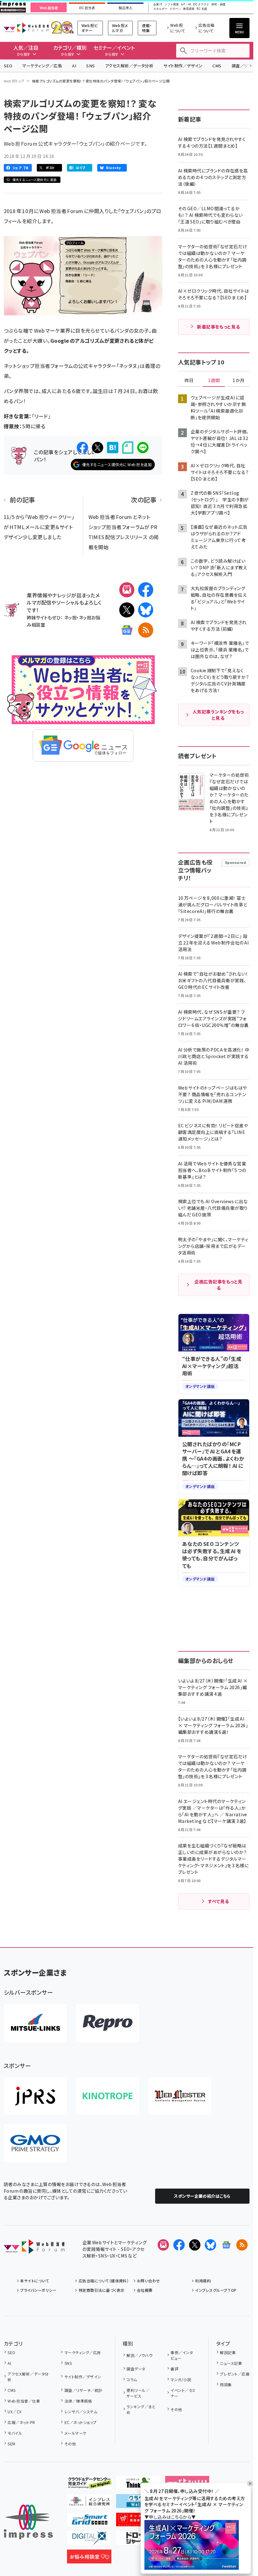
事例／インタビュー (182, 2355)
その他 (70, 2444)
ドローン (175, 9)
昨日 (189, 380)
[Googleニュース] (127, 630)
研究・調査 (219, 5)
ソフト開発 (172, 5)
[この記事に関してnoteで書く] (128, 448)
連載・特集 (147, 28)
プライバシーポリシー (38, 2290)
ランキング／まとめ (141, 2409)
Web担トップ (14, 81)
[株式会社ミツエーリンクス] (35, 2023)
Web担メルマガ (120, 28)
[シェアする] (82, 448)
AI (74, 66)
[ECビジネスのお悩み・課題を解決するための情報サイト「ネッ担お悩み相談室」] (89, 2558)
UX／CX (14, 2412)
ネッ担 (70, 617)
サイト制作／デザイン (183, 66)
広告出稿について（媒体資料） (104, 2281)
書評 (174, 2369)
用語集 (226, 2384)
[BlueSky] (146, 610)
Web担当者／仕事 (24, 2401)
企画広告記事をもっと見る (218, 1285)
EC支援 (202, 9)
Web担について (178, 28)
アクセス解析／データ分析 (129, 66)
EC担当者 (87, 8)
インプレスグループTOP (216, 2290)
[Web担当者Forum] (34, 2249)
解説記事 (228, 2352)
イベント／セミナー (183, 2393)
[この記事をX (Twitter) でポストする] (98, 448)
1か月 (238, 380)
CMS (217, 66)
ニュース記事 (231, 2363)
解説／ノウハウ (139, 2355)
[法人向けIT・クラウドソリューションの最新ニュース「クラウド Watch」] (138, 2503)
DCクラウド (201, 5)
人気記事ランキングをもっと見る (218, 715)
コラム (132, 2379)
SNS (90, 66)
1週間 (214, 380)
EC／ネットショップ (80, 2422)
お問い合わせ (149, 2281)
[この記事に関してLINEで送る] (143, 448)
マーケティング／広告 (42, 66)
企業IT (158, 5)
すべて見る (218, 1901)
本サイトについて (35, 2281)
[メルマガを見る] (163, 2245)
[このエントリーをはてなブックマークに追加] (113, 448)
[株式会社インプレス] (28, 2522)
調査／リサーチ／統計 (83, 2390)
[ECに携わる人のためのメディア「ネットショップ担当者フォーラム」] (138, 2521)
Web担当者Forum (26, 28)
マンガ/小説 (181, 2379)
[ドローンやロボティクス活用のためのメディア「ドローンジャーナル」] (138, 2540)
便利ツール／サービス (138, 2393)
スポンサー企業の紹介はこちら (202, 2196)
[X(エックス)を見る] (195, 2245)
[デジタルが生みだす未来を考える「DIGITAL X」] (89, 2540)
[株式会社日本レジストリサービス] (35, 2096)
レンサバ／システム (81, 2412)
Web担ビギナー (90, 28)
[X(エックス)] (127, 610)
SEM (11, 2444)
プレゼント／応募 (235, 2374)
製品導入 (126, 8)
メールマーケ (75, 2433)
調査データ (136, 2369)
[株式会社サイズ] (180, 2096)
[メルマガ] (127, 590)
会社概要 (145, 2290)
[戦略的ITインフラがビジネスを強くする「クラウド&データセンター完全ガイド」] (89, 2484)
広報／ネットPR (21, 2422)
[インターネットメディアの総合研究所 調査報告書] (89, 2503)
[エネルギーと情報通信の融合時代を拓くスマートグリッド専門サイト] (89, 2521)
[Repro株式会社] (108, 2023)
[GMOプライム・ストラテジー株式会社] (35, 2143)
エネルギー (160, 9)
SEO (8, 66)
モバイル (15, 2433)
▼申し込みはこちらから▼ (170, 2517)
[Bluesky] (210, 2245)
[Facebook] (146, 590)
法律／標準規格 (78, 2401)
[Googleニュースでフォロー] (226, 2245)
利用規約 (203, 2281)
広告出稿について (206, 28)
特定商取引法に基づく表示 (101, 2290)
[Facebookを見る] (179, 2245)
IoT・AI (186, 5)
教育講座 (189, 9)
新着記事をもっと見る (219, 327)
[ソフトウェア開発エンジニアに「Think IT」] (138, 2484)
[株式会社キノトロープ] (108, 2096)
